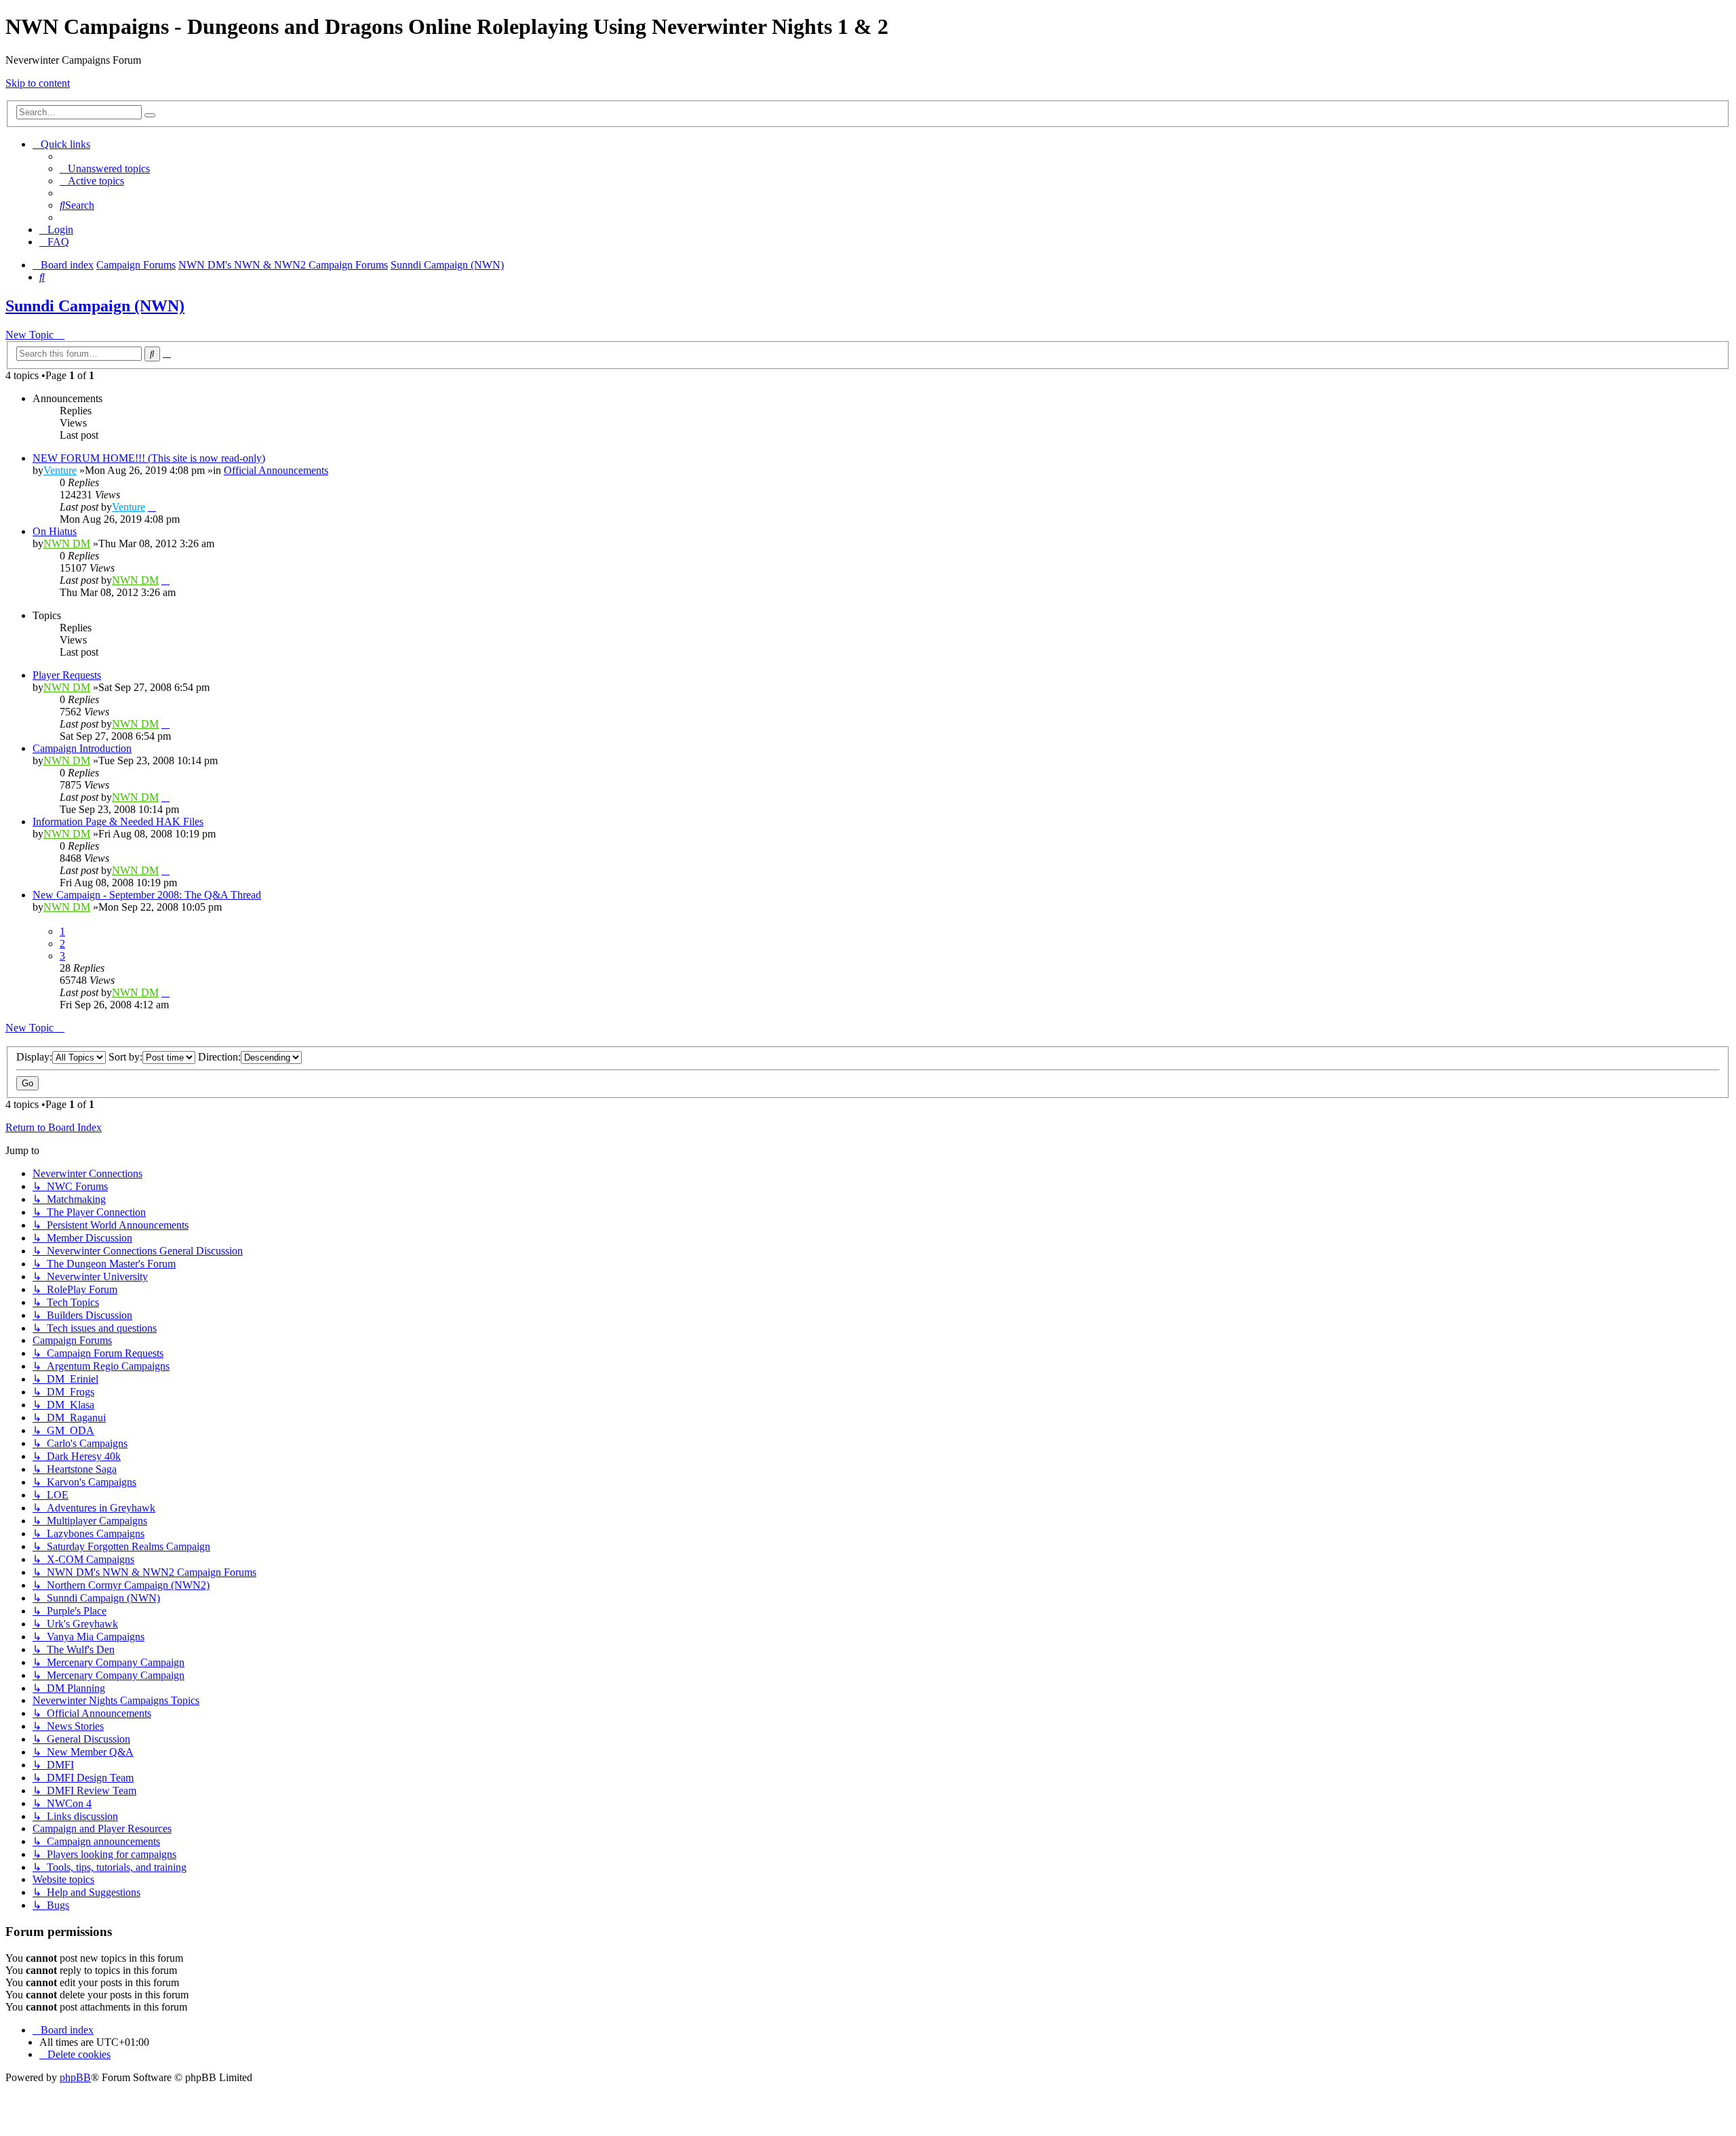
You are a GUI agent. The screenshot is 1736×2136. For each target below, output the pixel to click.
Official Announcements (276, 470)
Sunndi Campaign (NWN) (95, 306)
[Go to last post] (152, 507)
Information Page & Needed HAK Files (118, 822)
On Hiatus (55, 531)
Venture (60, 470)
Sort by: (125, 1057)
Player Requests (67, 675)
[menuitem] (105, 169)
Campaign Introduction (82, 748)
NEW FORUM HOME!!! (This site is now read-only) (149, 458)
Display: (34, 1057)
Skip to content (38, 83)
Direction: (219, 1057)
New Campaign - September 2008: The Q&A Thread (147, 895)
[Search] (150, 115)
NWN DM (67, 543)
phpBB (75, 2077)
